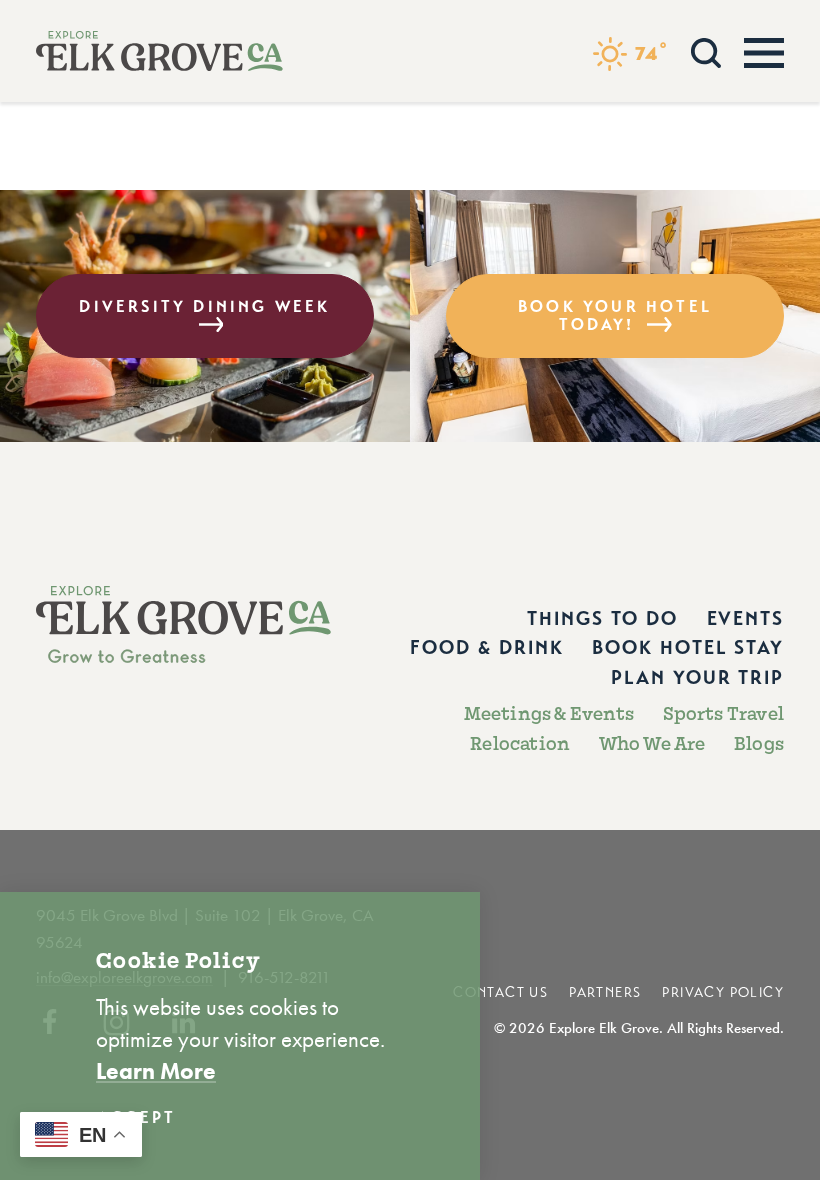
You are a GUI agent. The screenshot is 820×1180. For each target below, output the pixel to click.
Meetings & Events (549, 714)
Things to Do (602, 618)
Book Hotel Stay (688, 647)
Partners (605, 992)
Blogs (759, 744)
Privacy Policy (723, 992)
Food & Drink (487, 647)
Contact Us (500, 992)
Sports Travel (723, 714)
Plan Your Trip (697, 677)
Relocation (520, 744)
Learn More (156, 1071)
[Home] (159, 51)
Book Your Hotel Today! (615, 315)
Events (745, 618)
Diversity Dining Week (204, 306)
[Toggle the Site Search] (706, 50)
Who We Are (652, 744)
